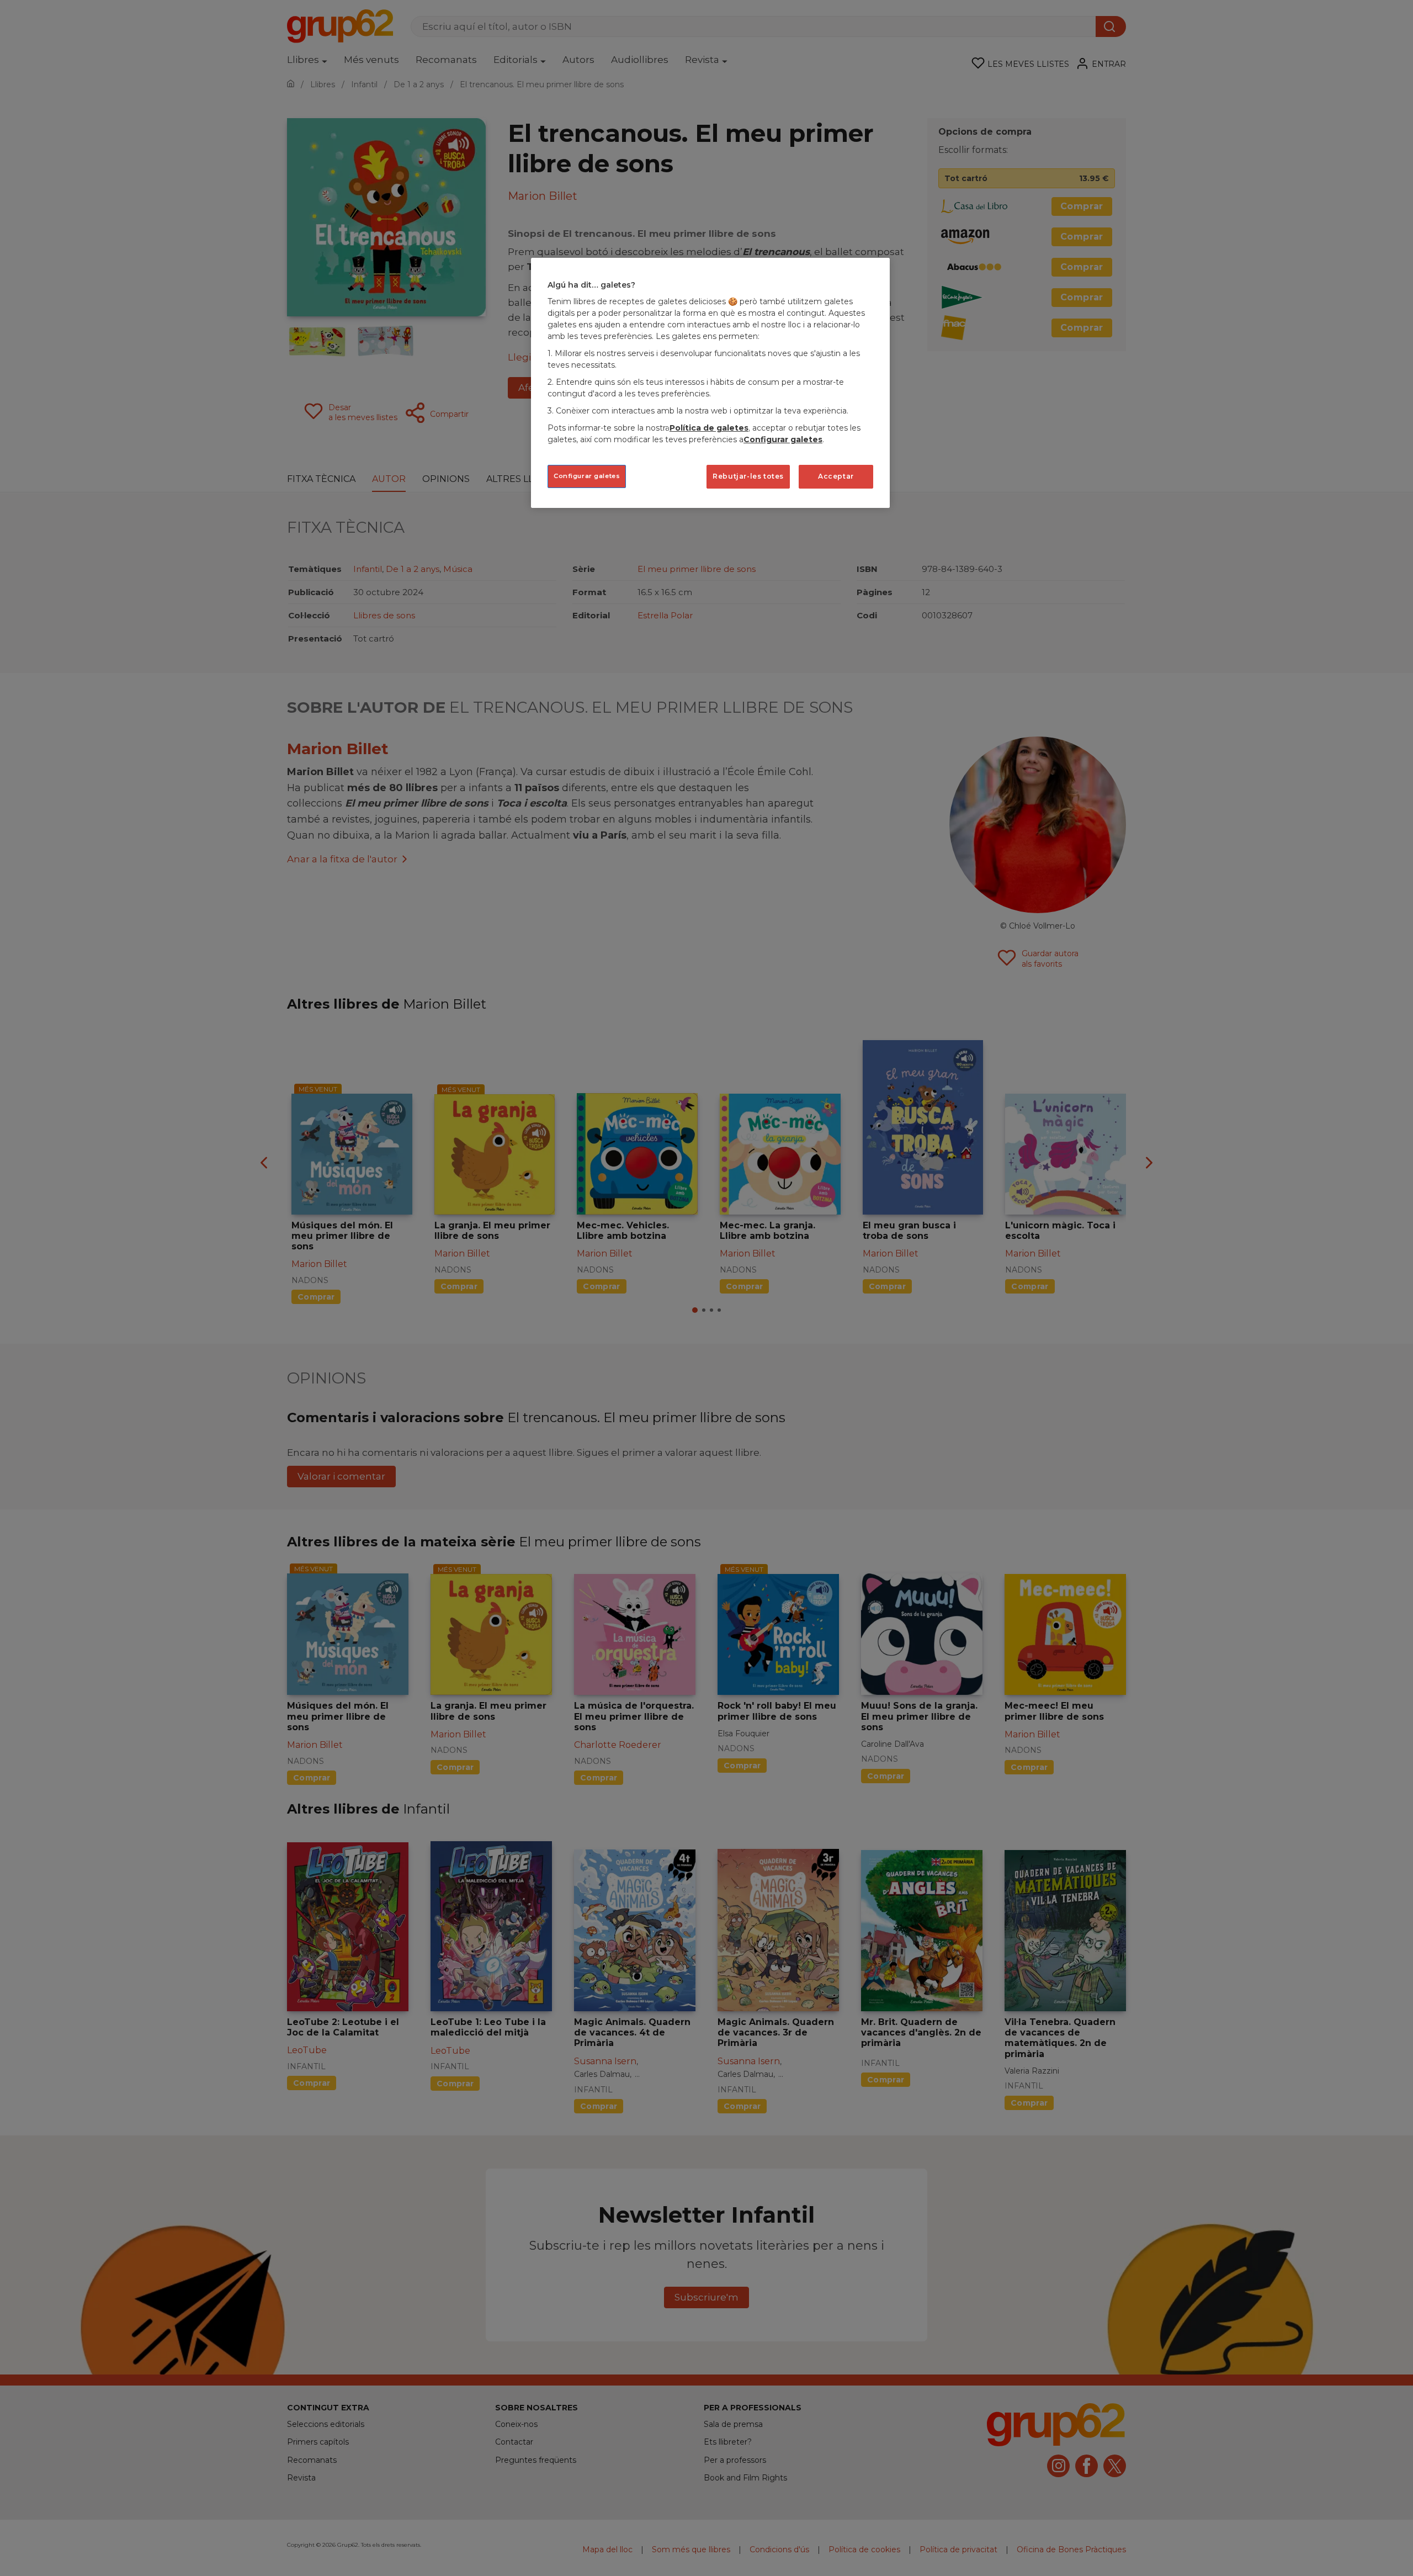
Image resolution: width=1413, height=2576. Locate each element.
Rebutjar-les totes (748, 476)
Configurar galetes (587, 476)
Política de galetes (709, 428)
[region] (710, 383)
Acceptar (836, 476)
